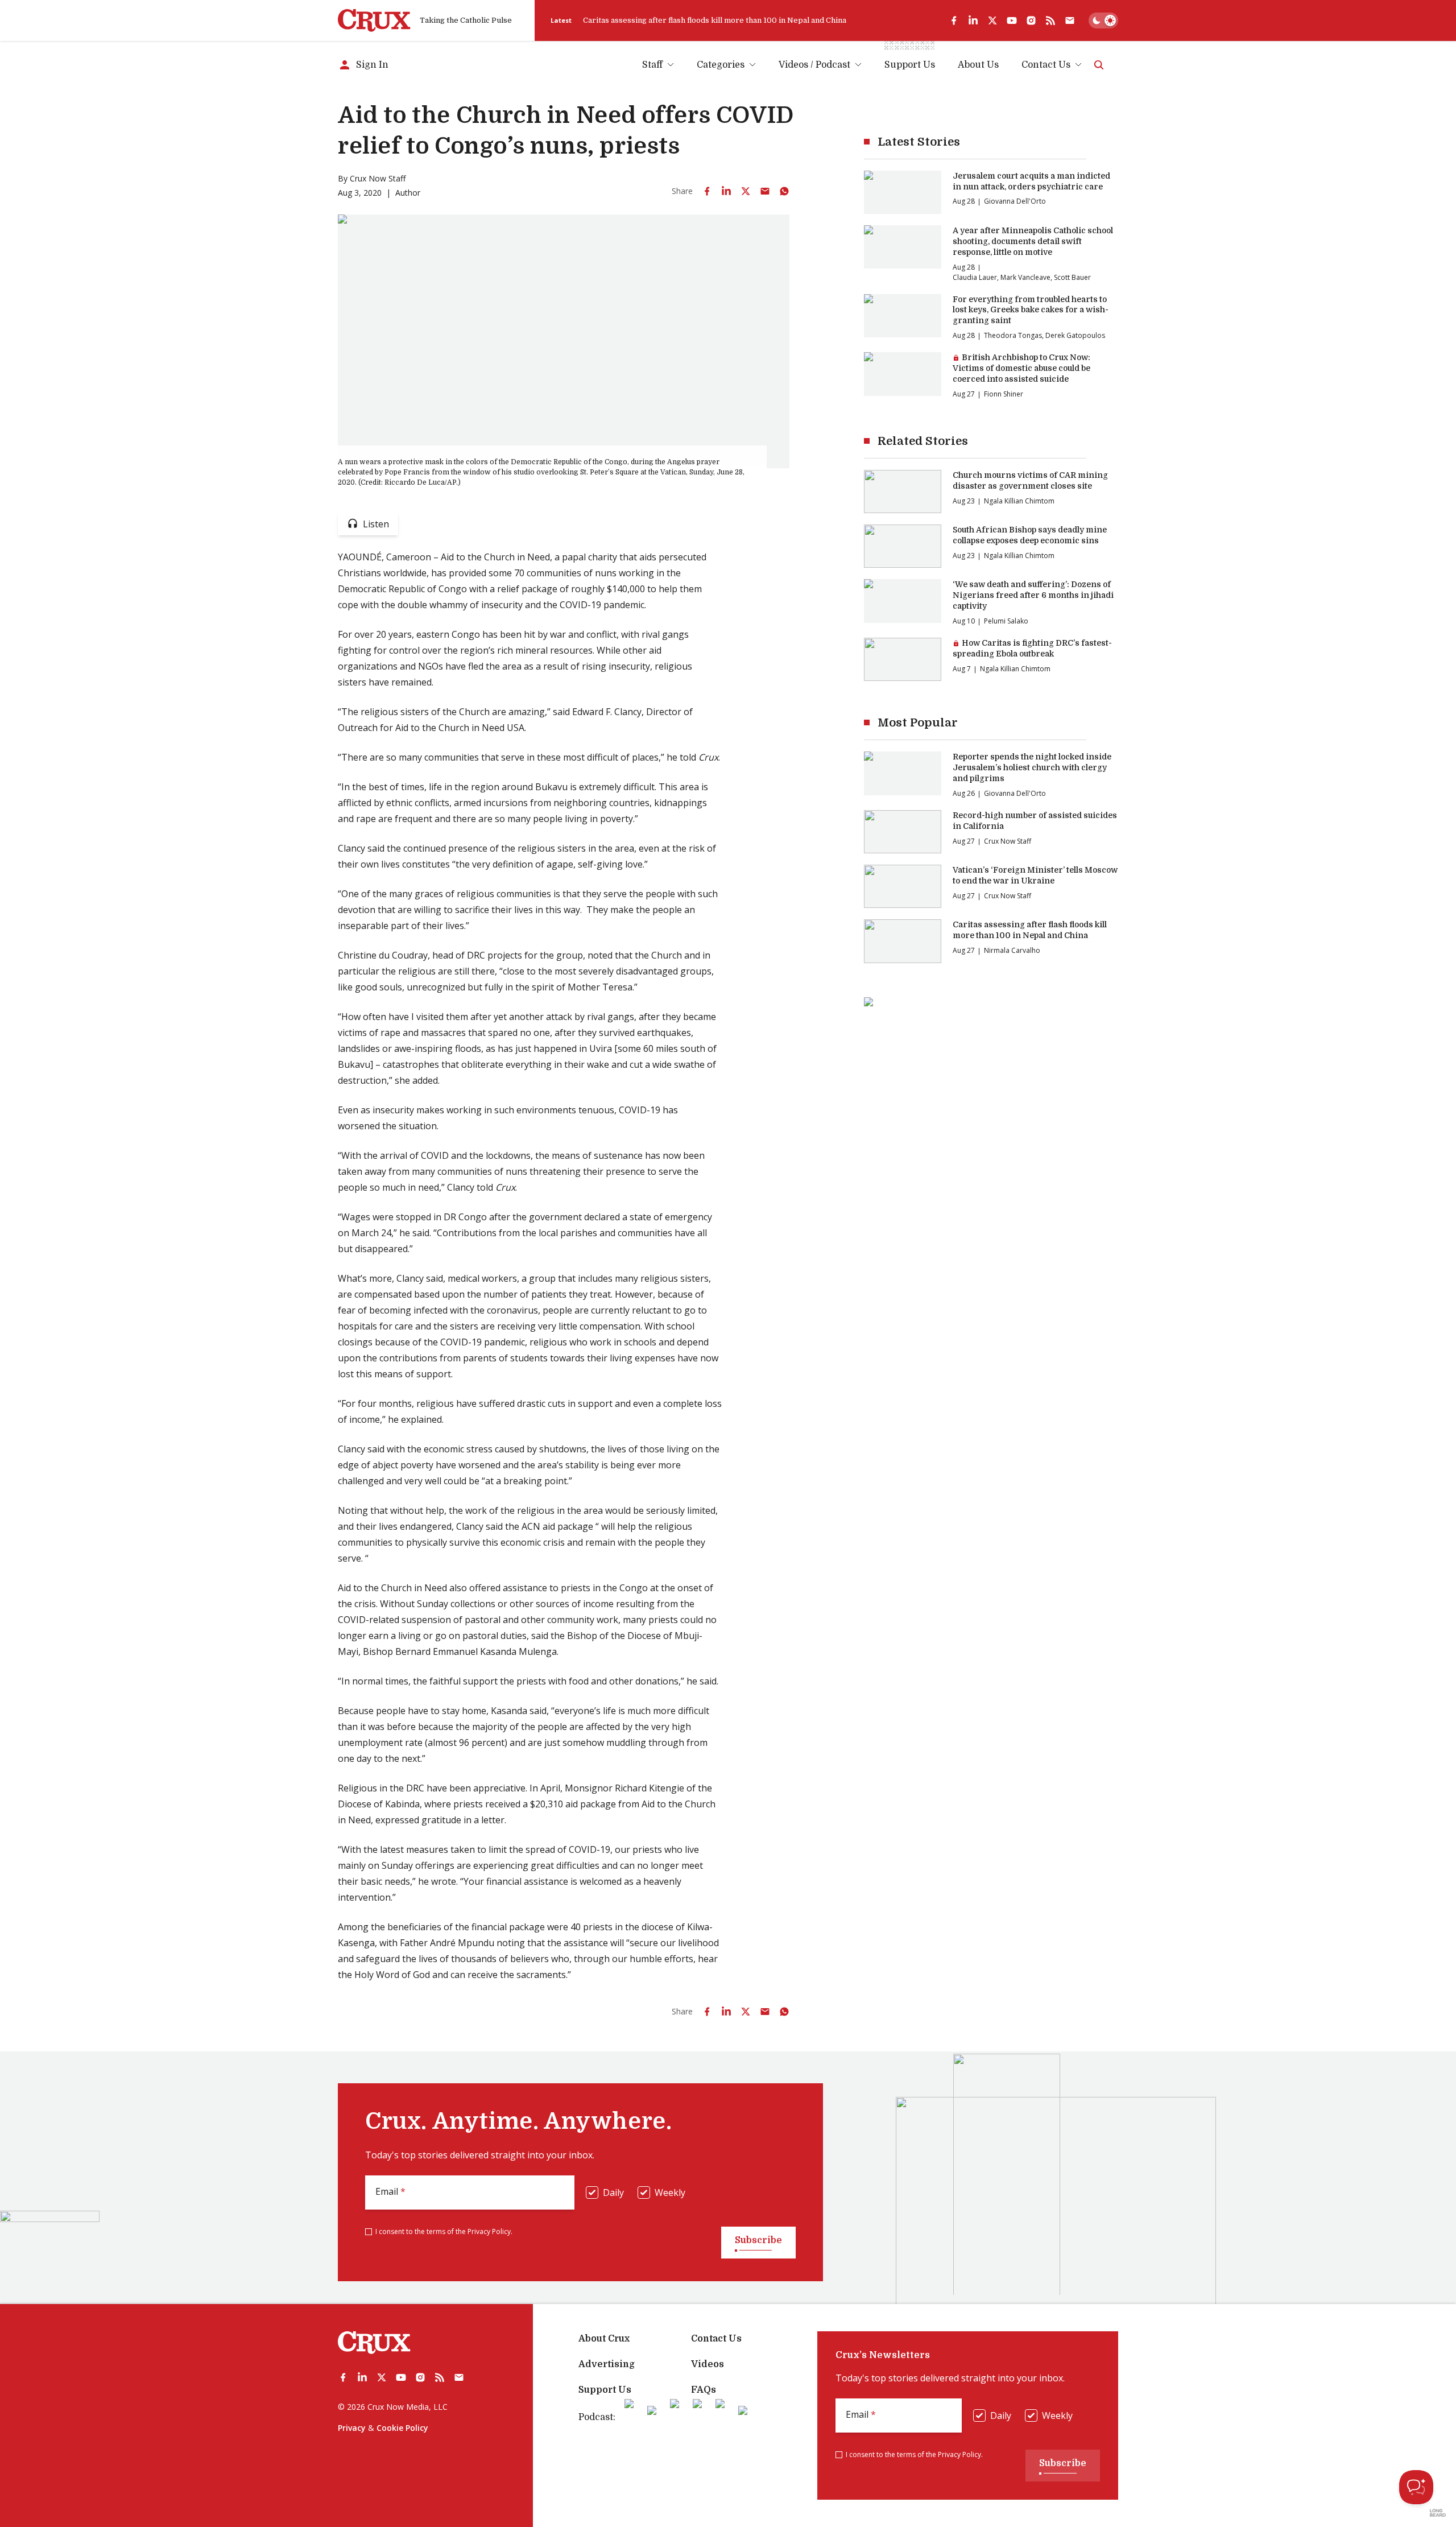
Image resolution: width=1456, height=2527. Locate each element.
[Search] (1099, 65)
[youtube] (1012, 20)
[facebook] (954, 20)
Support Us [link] (910, 65)
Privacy (352, 2428)
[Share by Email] (765, 191)
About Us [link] (978, 65)
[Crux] (374, 20)
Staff (652, 65)
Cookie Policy (402, 2428)
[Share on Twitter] (746, 191)
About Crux (604, 2339)
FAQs (704, 2390)
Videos (708, 2364)
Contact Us (1046, 65)
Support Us (605, 2390)
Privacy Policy (489, 2231)
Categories (721, 65)
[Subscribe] (1070, 20)
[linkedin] (973, 20)
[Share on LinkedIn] (726, 191)
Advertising (607, 2364)
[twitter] (992, 20)
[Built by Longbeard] (1438, 2513)
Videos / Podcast (814, 65)
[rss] (1050, 20)
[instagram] (1031, 20)
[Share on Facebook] (707, 191)
